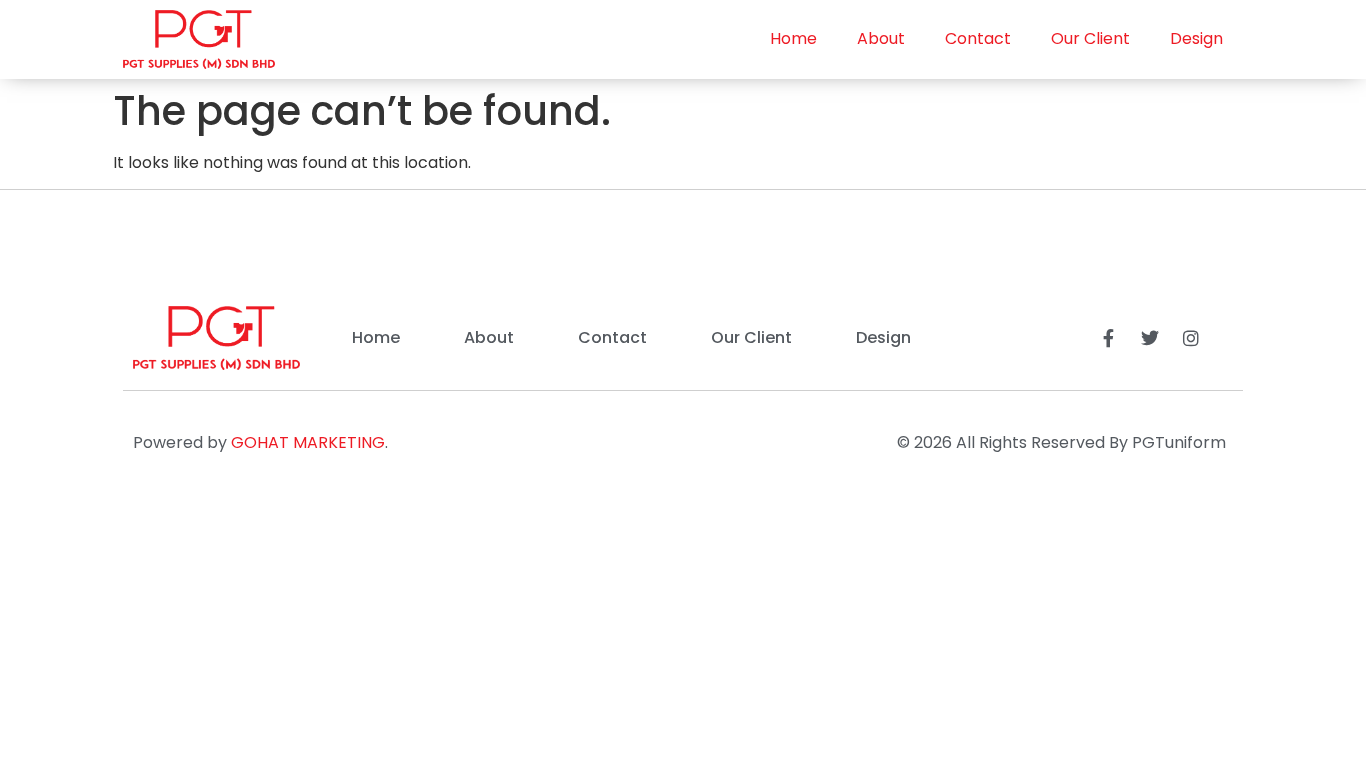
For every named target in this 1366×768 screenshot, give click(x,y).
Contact (978, 38)
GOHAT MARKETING (308, 442)
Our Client (1090, 38)
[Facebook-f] (1109, 338)
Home (793, 38)
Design (1196, 38)
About (881, 38)
